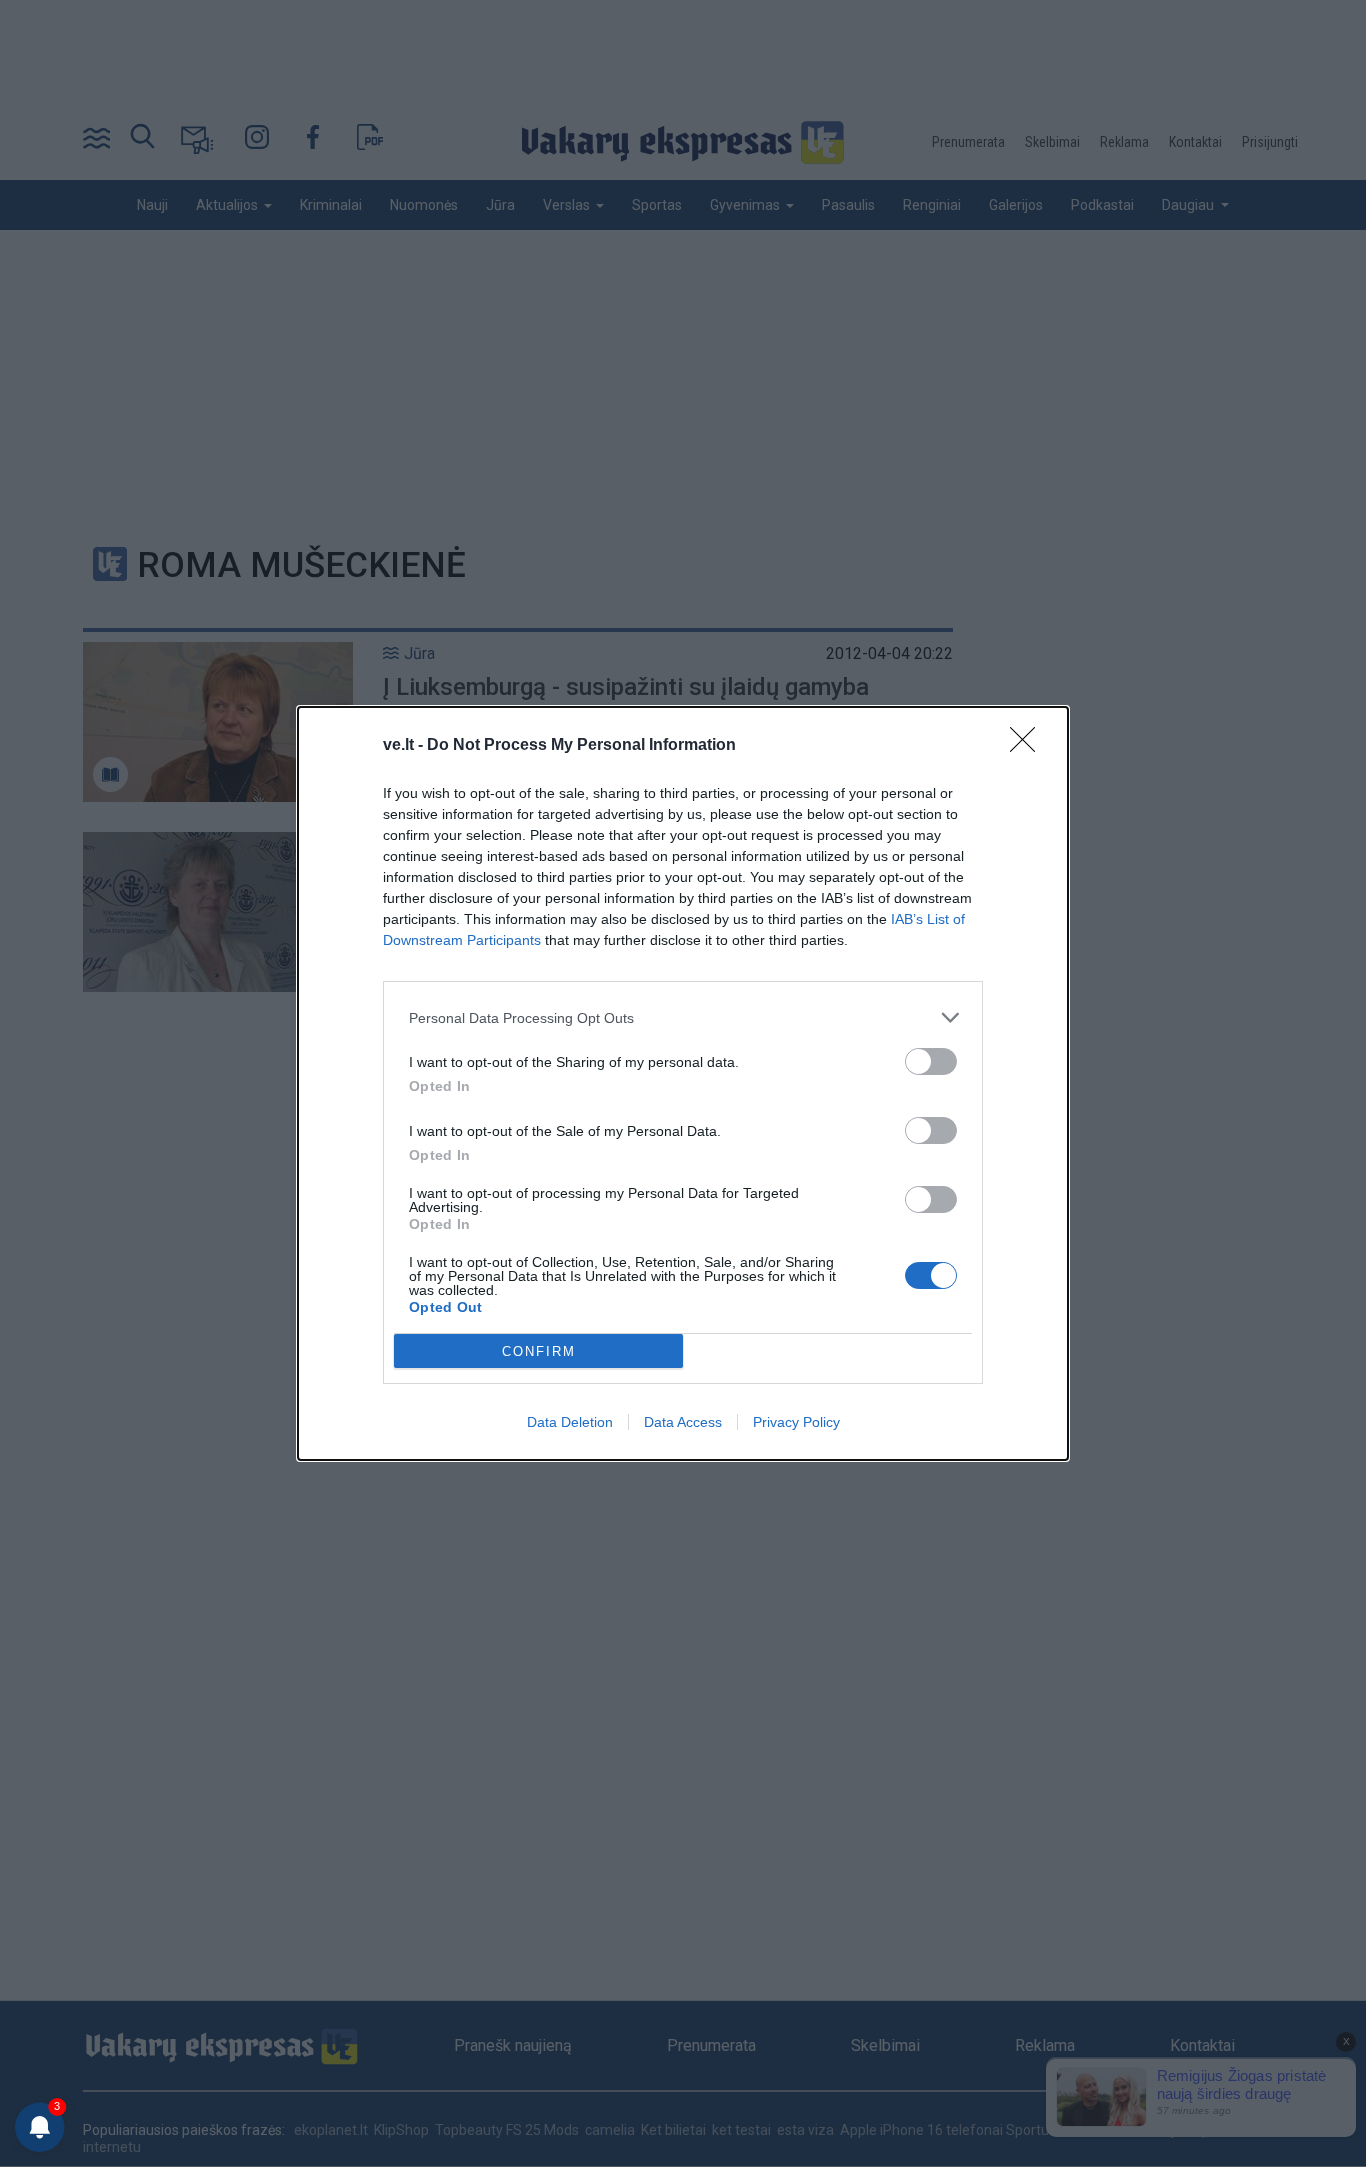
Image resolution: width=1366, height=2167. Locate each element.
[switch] (931, 1061)
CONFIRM (539, 1351)
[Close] (1029, 746)
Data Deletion (570, 1422)
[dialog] (683, 1083)
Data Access (683, 1422)
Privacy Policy (796, 1422)
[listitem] (683, 1017)
